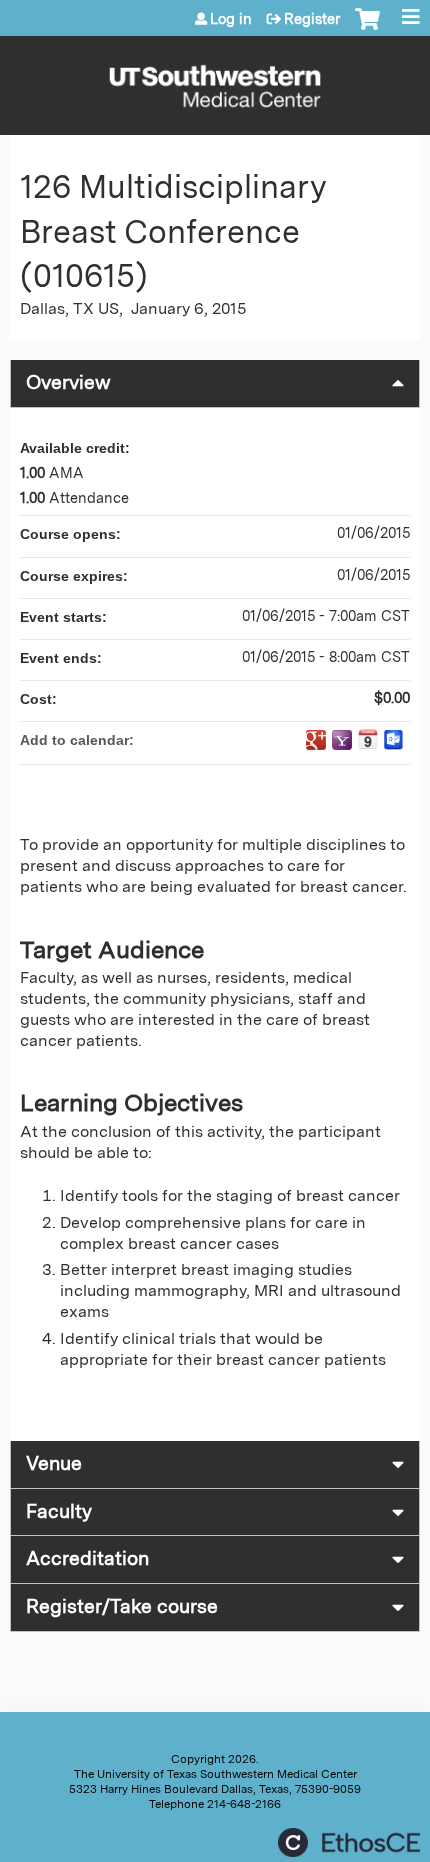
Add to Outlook (394, 740)
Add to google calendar (316, 740)
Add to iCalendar (368, 739)
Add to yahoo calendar (342, 740)
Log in (231, 19)
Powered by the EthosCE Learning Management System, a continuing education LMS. (349, 1842)
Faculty (59, 1511)
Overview (68, 382)
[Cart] (367, 29)
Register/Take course (122, 1606)
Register (312, 19)
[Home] (215, 80)
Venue (54, 1463)
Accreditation (87, 1558)
